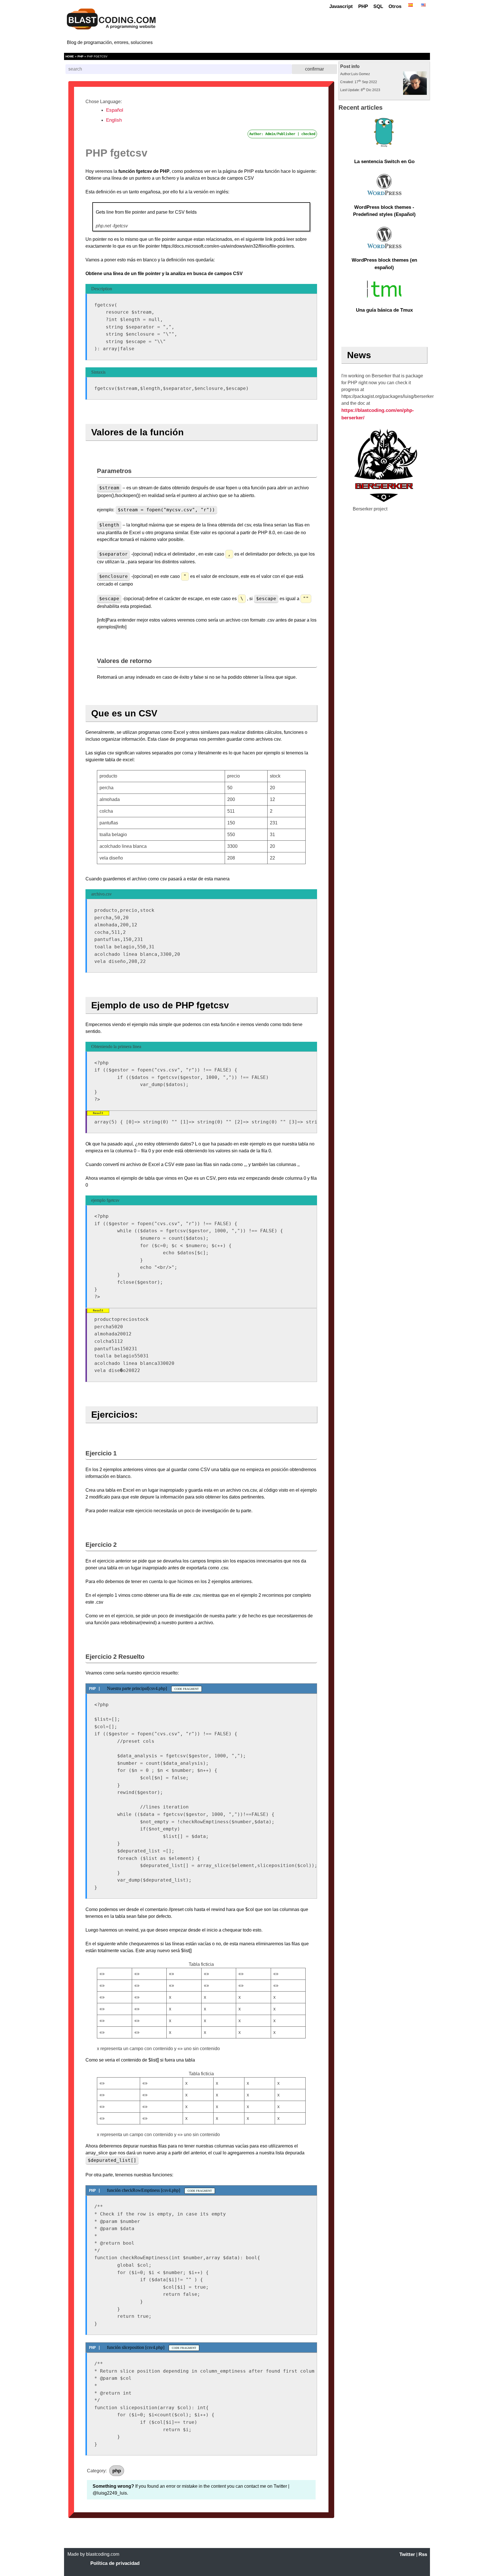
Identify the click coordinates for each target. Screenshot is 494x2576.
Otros (395, 6)
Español (115, 110)
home (70, 56)
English (114, 120)
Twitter (407, 2554)
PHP (363, 6)
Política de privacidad (115, 2563)
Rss (423, 2554)
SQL (378, 6)
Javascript (341, 6)
